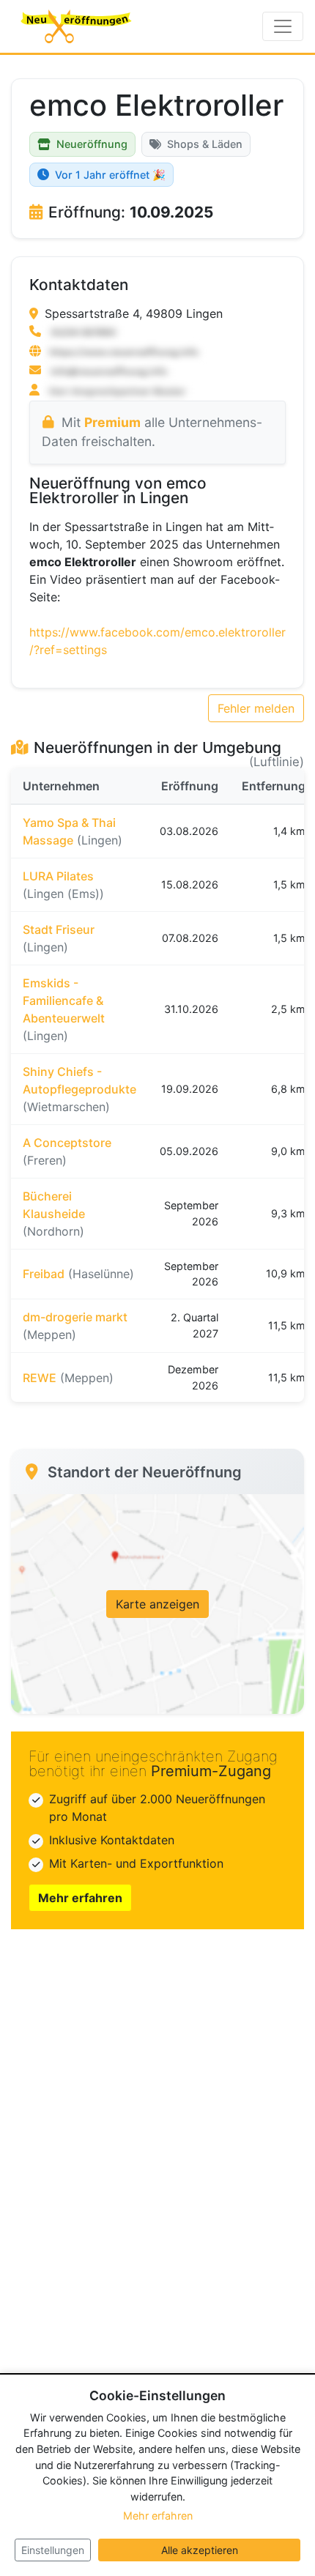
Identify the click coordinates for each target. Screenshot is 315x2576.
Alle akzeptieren (200, 2550)
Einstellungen (53, 2550)
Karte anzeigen (157, 1604)
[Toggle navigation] (283, 26)
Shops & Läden (205, 144)
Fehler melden (256, 708)
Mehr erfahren (80, 1898)
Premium (112, 422)
